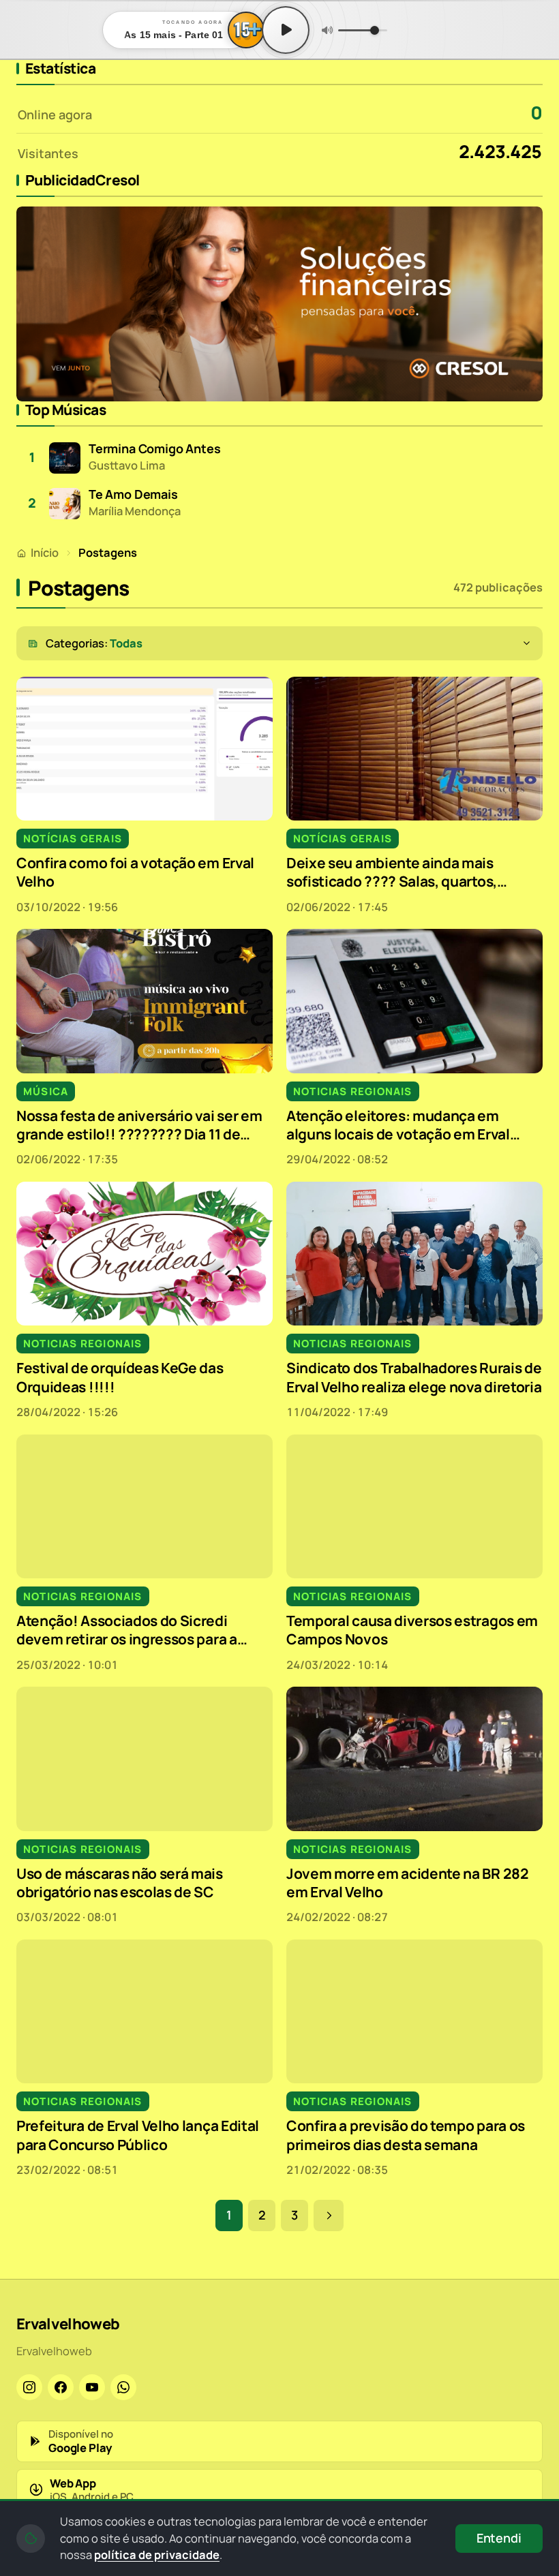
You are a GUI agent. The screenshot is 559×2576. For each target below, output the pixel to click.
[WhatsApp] (123, 2387)
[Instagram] (29, 2387)
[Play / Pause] (286, 30)
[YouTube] (92, 2387)
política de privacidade (157, 2555)
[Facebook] (61, 2387)
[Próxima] (329, 2215)
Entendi (499, 2538)
